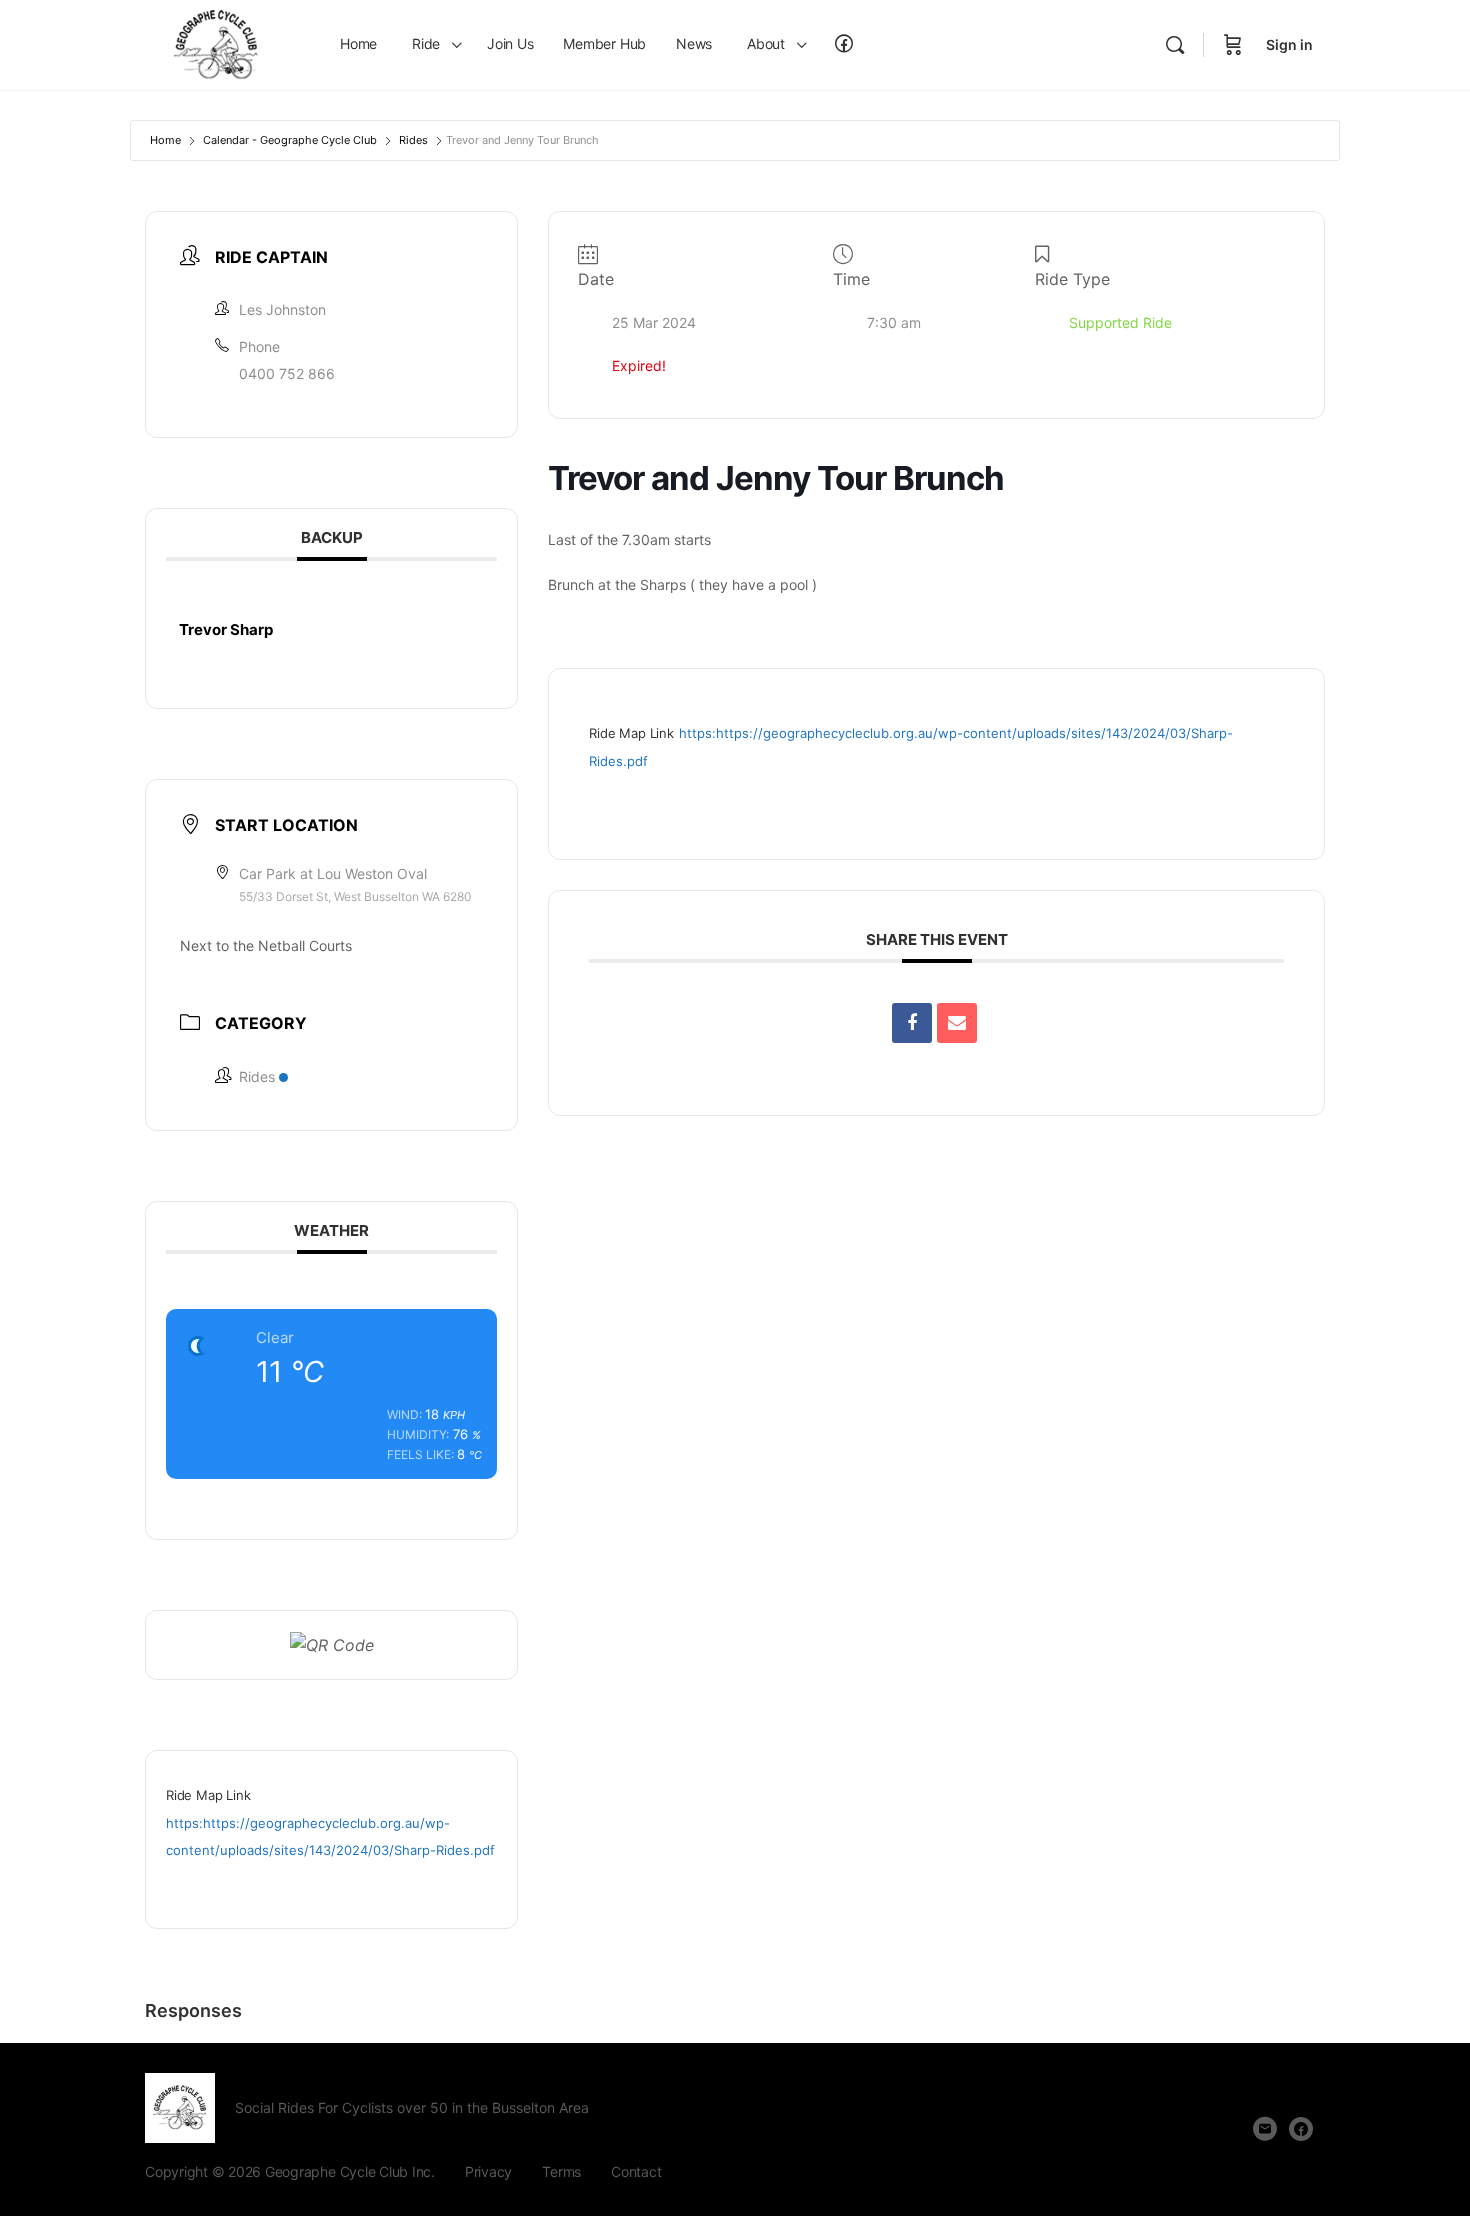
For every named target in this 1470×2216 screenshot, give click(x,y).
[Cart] (1233, 45)
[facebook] (1301, 2129)
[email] (1265, 2129)
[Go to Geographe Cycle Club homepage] (220, 43)
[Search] (1175, 45)
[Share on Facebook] (912, 1023)
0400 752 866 (287, 373)
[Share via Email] (957, 1023)
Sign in (1289, 44)
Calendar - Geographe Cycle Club (290, 140)
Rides (413, 140)
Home (165, 140)
